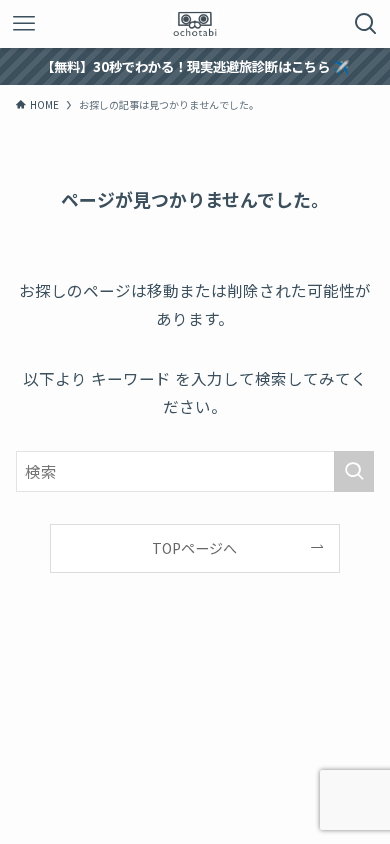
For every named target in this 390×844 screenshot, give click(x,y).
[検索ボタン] (366, 24)
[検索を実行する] (354, 471)
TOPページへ (194, 548)
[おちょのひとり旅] (195, 24)
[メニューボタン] (24, 24)
